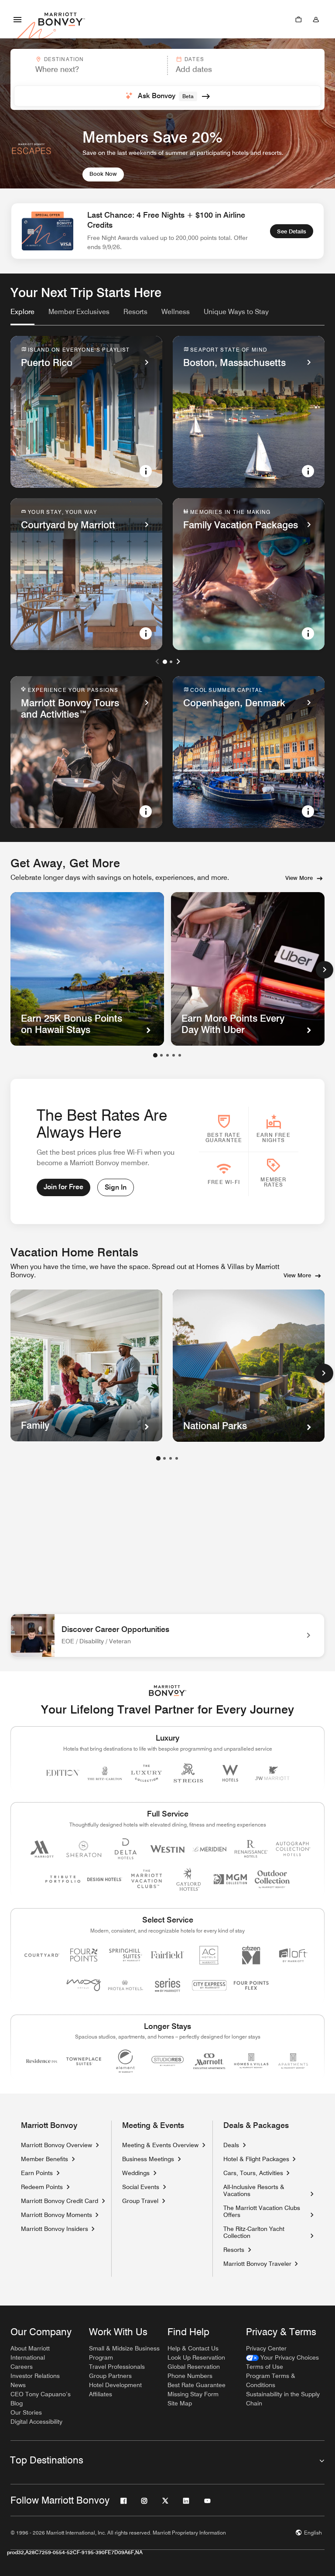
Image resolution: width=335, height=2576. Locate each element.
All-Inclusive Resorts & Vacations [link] (265, 2190)
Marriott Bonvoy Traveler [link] (257, 2264)
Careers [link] (22, 2367)
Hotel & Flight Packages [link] (256, 2159)
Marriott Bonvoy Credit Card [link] (60, 2201)
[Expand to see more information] (146, 471)
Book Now (103, 174)
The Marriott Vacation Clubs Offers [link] (262, 2211)
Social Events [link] (141, 2187)
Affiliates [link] (101, 2394)
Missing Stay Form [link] (193, 2394)
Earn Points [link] (37, 2173)
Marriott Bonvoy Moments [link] (56, 2215)
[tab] (22, 316)
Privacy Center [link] (266, 2348)
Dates (194, 59)
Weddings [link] (136, 2173)
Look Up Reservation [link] (196, 2357)
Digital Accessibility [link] (36, 2422)
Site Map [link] (180, 2403)
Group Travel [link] (140, 2201)
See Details (292, 231)
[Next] (325, 970)
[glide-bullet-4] (180, 1055)
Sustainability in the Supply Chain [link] (283, 2399)
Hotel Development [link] (115, 2385)
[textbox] (89, 69)
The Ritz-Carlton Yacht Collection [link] (265, 2232)
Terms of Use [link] (265, 2367)
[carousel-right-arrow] (178, 661)
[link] (22, 312)
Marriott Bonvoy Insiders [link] (55, 2229)
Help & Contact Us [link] (193, 2348)
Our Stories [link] (26, 2412)
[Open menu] (17, 19)
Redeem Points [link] (42, 2187)
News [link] (18, 2385)
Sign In (116, 1187)
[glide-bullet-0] (155, 1055)
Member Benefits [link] (44, 2159)
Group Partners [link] (110, 2376)
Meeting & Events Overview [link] (160, 2145)
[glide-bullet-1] (161, 1055)
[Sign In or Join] (316, 19)
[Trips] (298, 19)
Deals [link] (231, 2145)
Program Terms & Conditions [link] (271, 2380)
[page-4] (177, 1458)
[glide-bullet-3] (174, 1055)
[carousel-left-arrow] (157, 661)
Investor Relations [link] (35, 2376)
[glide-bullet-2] (167, 1055)
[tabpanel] (167, 79)
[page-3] (171, 1458)
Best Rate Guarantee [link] (197, 2385)
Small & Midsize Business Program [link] (124, 2353)
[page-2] (164, 1458)
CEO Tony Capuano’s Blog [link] (41, 2399)
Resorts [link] (234, 2250)
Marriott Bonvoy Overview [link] (56, 2145)
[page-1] (158, 1458)
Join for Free (63, 1187)
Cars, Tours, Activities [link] (253, 2173)
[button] (88, 65)
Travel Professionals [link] (117, 2367)
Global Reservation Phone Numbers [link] (194, 2371)
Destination (64, 59)
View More (299, 878)
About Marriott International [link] (30, 2353)
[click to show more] (324, 1373)
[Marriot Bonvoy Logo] (168, 1691)
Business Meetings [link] (148, 2159)
